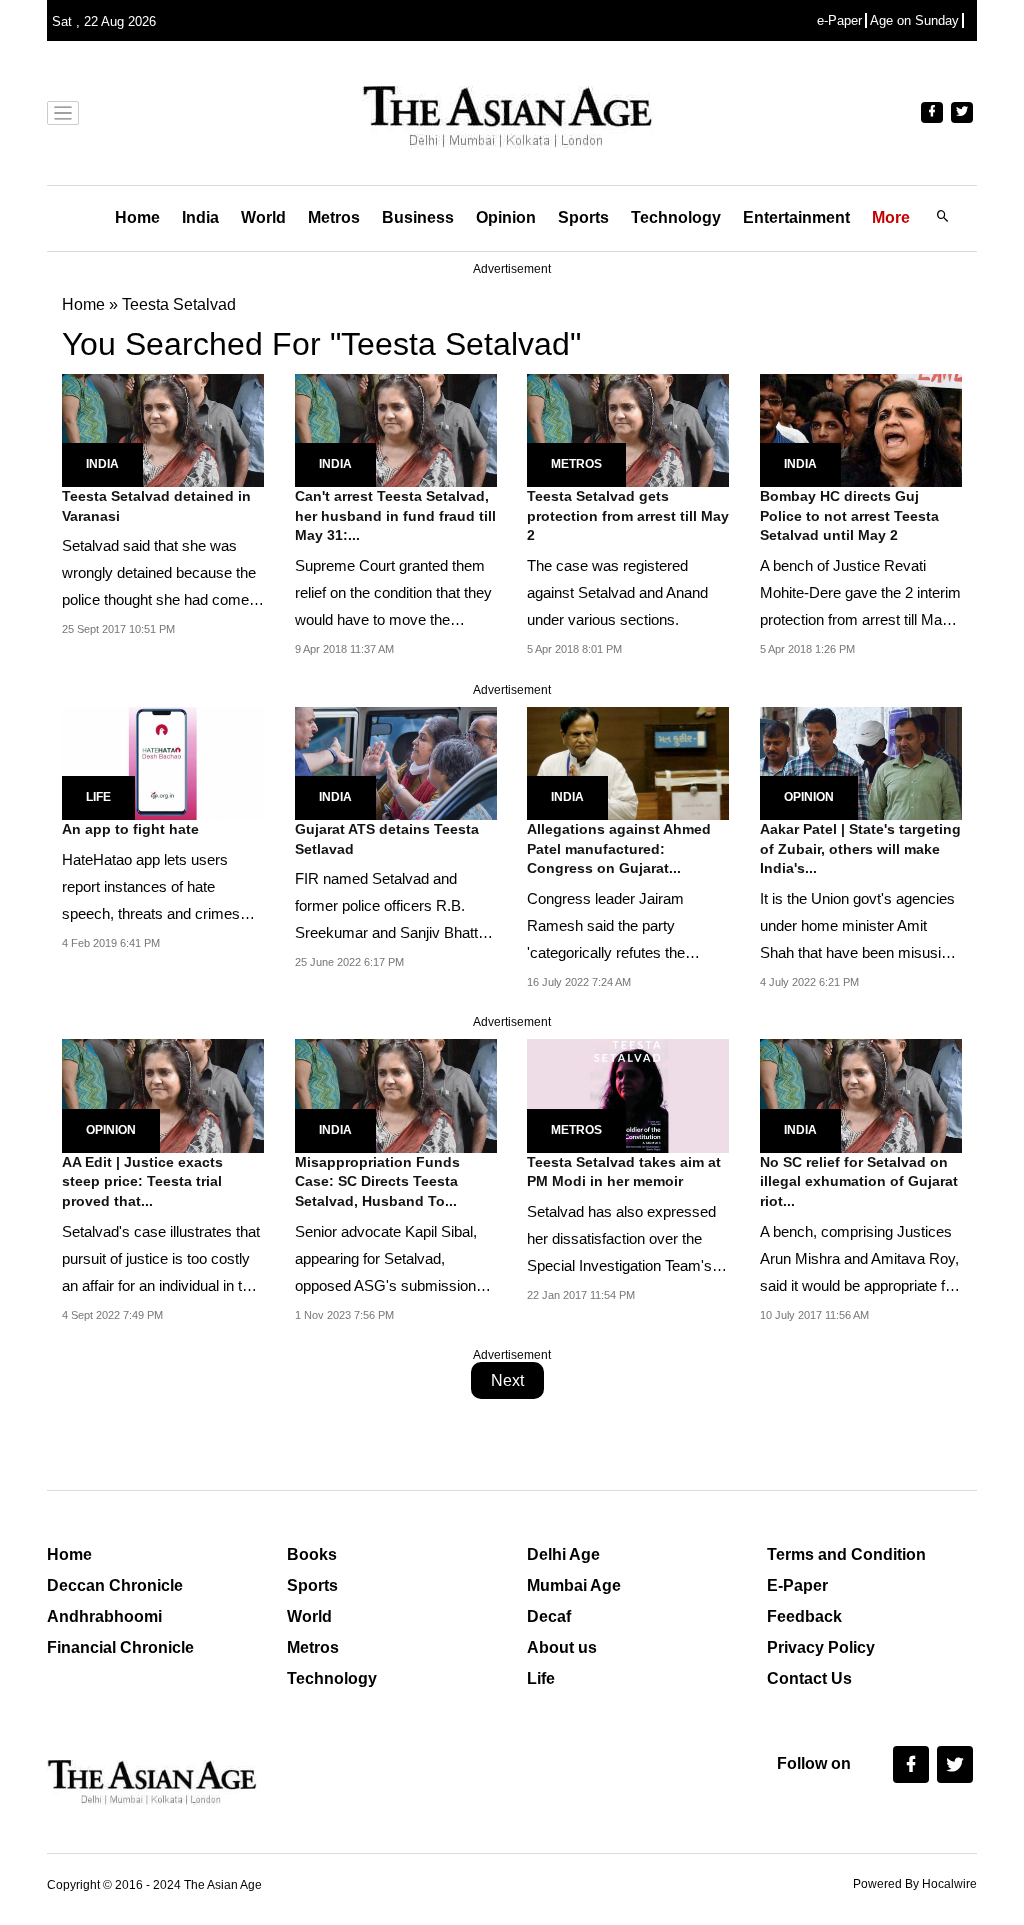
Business (418, 217)
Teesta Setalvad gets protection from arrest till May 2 (628, 515)
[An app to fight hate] (163, 761)
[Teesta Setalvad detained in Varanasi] (163, 428)
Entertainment (796, 217)
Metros (334, 217)
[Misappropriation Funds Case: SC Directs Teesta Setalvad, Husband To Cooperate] (396, 1094)
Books (312, 1554)
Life (98, 797)
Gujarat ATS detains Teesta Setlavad (387, 839)
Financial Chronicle (120, 1647)
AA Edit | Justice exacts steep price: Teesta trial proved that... (142, 1181)
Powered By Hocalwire (915, 1884)
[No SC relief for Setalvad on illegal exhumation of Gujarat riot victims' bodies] (861, 1094)
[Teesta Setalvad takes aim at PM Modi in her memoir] (628, 1094)
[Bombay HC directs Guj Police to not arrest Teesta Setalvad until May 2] (861, 428)
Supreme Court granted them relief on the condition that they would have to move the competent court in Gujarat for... (393, 619)
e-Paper (839, 20)
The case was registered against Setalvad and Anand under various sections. (617, 592)
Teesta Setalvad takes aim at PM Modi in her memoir (624, 1172)
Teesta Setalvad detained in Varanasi (156, 506)
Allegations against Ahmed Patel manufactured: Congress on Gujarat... (619, 848)
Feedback (804, 1616)
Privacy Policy (821, 1647)
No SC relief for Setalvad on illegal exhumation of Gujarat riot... (859, 1181)
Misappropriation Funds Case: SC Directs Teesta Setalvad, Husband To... (377, 1181)
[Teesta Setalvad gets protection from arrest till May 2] (628, 428)
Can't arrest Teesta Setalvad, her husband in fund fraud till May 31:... (395, 515)
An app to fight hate (130, 829)
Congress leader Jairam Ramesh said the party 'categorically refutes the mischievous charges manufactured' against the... (617, 952)
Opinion (506, 217)
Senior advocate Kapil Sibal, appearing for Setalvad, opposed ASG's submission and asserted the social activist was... (395, 1285)
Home (137, 217)
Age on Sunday (914, 20)
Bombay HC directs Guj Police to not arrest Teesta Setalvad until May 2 (849, 515)
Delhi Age (563, 1554)
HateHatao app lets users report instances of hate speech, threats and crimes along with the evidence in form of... (162, 913)
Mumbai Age (574, 1585)
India (200, 217)
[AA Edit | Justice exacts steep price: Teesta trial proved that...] (163, 1094)
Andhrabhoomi (104, 1616)
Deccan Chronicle (115, 1585)
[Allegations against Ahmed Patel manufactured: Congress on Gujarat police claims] (628, 761)
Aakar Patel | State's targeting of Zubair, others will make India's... (860, 848)
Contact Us (809, 1678)
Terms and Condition (846, 1554)
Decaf (549, 1616)
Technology (676, 217)
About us (562, 1647)
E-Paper (797, 1585)
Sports (583, 217)
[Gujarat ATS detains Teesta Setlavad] (396, 761)
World (263, 217)
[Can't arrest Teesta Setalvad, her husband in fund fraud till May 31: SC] (396, 428)
